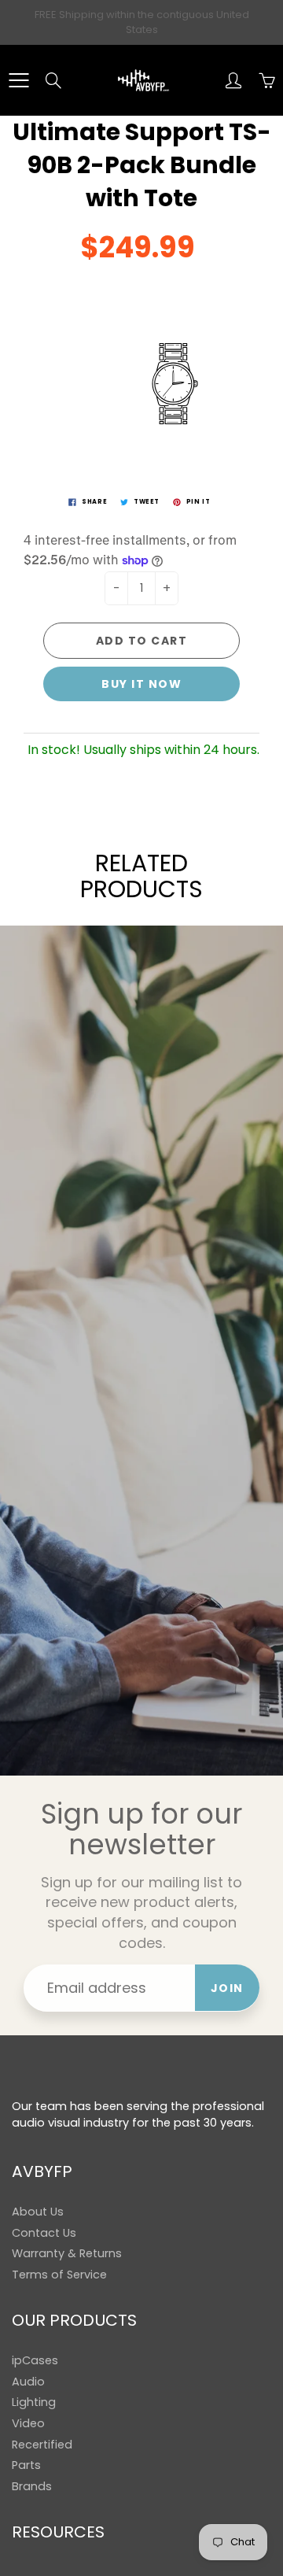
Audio (28, 2382)
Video (28, 2423)
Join (227, 1988)
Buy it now (141, 684)
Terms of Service (59, 2275)
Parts (26, 2465)
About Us (38, 2212)
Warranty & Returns (67, 2253)
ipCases (35, 2360)
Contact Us (44, 2233)
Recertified (42, 2445)
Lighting (34, 2402)
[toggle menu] (18, 80)
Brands (32, 2486)
